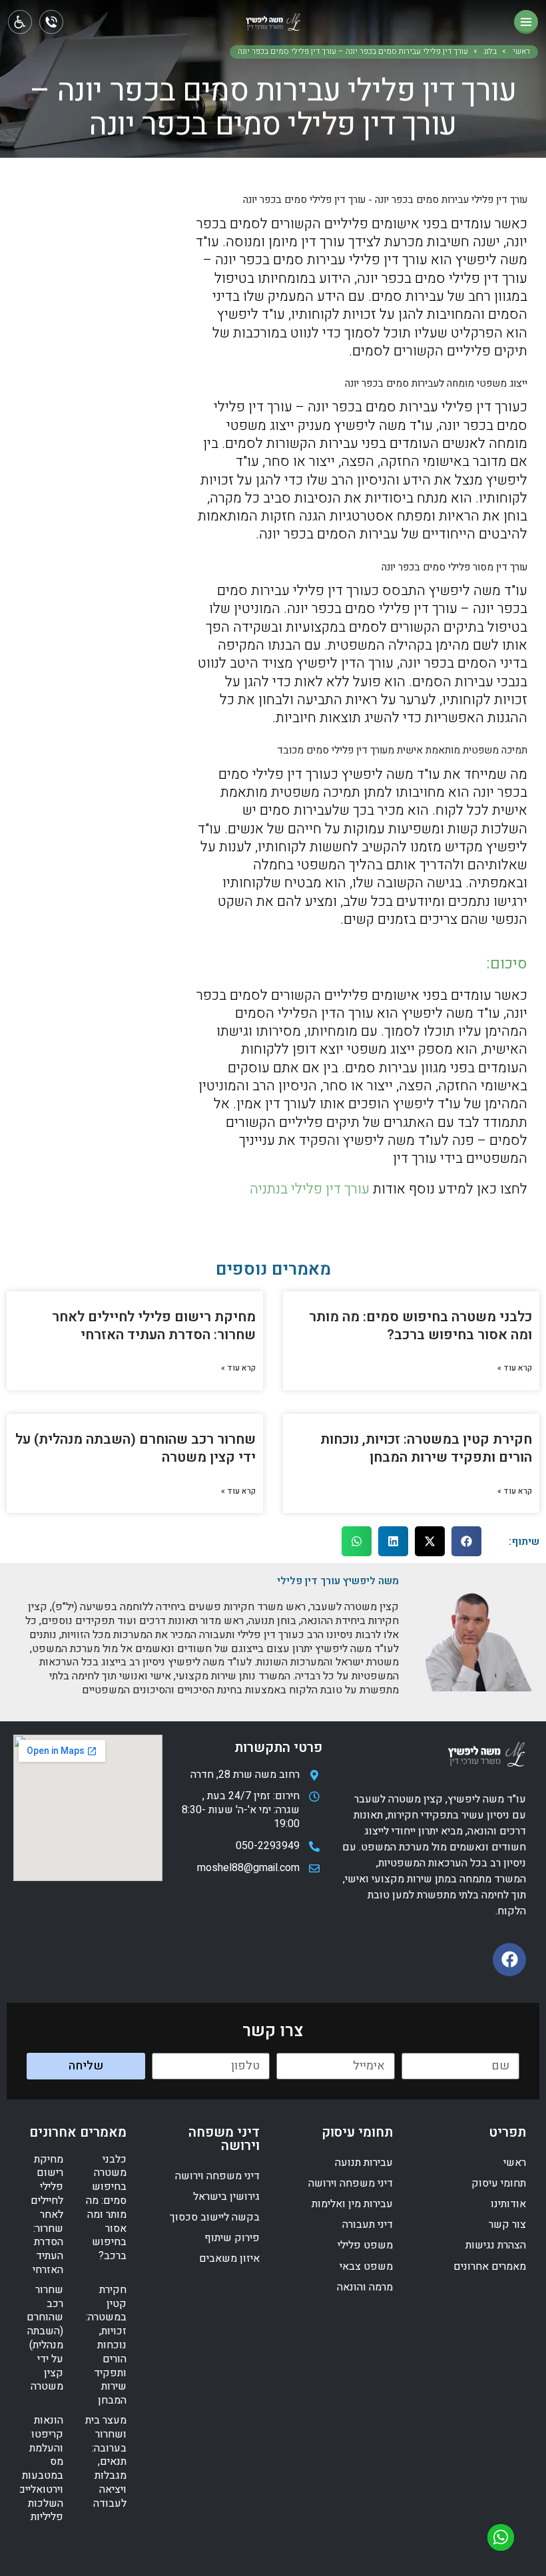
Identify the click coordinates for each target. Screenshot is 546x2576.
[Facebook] (509, 1960)
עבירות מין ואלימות (352, 2204)
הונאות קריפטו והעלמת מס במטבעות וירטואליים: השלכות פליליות (40, 2469)
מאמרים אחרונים (490, 2266)
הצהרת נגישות (496, 2245)
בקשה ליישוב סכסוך (215, 2217)
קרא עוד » (515, 1369)
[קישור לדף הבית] (273, 25)
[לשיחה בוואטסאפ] (501, 2537)
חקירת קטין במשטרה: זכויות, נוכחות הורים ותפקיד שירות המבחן (426, 1448)
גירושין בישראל (226, 2197)
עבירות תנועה (364, 2163)
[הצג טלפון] (51, 22)
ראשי (521, 52)
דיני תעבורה (368, 2225)
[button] (466, 1541)
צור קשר (507, 2225)
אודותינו (508, 2204)
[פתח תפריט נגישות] (20, 22)
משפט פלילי (365, 2245)
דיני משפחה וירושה (351, 2183)
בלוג (490, 52)
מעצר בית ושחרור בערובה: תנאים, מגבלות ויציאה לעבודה (106, 2462)
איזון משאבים (229, 2258)
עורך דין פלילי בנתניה (310, 1189)
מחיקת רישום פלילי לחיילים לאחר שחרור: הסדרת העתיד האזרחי (154, 1326)
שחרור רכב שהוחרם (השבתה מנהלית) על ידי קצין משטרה (136, 1448)
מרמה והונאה (365, 2287)
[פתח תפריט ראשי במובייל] (526, 22)
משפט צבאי (366, 2266)
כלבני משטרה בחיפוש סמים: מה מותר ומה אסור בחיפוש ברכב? (420, 1326)
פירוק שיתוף (232, 2238)
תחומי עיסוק (499, 2183)
